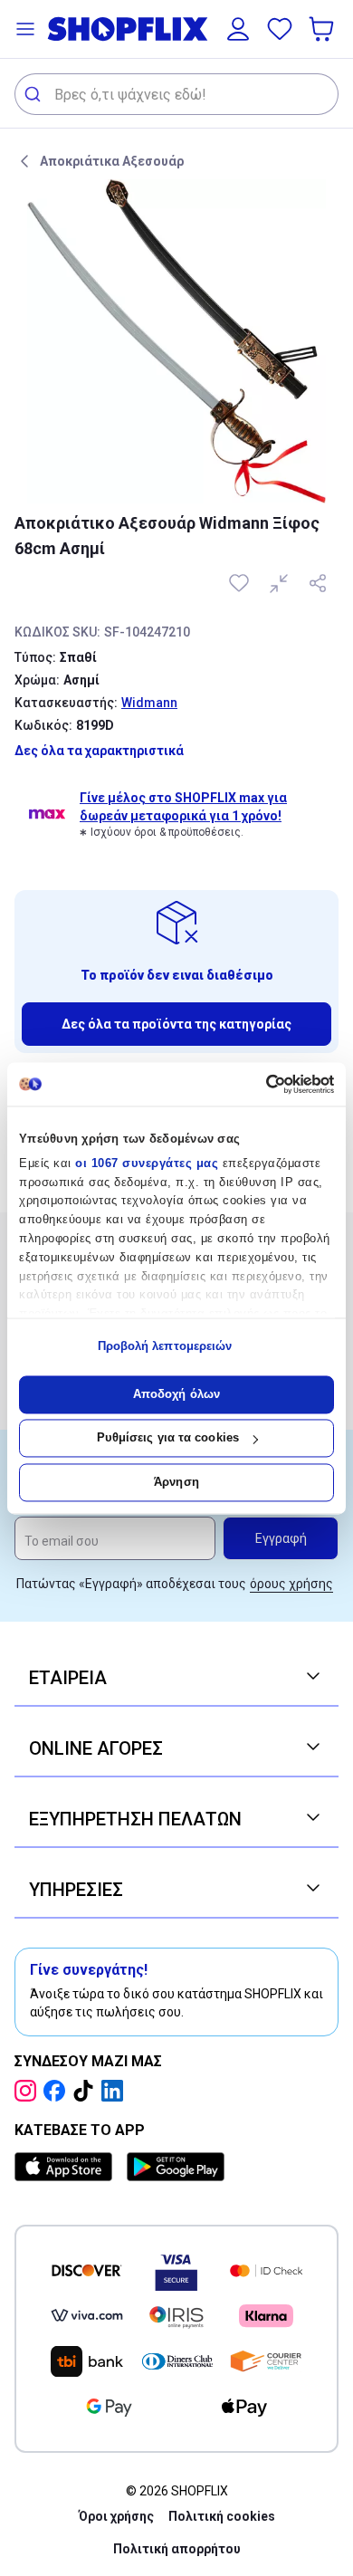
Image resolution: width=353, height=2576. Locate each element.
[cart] (323, 29)
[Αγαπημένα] (280, 29)
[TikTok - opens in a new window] (87, 2091)
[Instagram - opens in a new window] (29, 2091)
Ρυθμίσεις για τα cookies (168, 1438)
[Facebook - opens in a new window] (58, 2091)
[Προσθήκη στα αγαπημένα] (241, 583)
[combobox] (176, 94)
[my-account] (238, 29)
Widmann (149, 703)
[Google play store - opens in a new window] (176, 2167)
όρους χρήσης (291, 1584)
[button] (25, 29)
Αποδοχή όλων (176, 1394)
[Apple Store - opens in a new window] (67, 2167)
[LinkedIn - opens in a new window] (116, 2091)
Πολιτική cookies (222, 2516)
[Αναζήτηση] (35, 94)
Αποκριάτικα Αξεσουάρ (112, 161)
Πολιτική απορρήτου (177, 2549)
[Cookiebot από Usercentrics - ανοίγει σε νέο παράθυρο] (256, 1084)
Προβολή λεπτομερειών (165, 1347)
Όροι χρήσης (116, 2516)
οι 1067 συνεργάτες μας (147, 1163)
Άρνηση (176, 1482)
